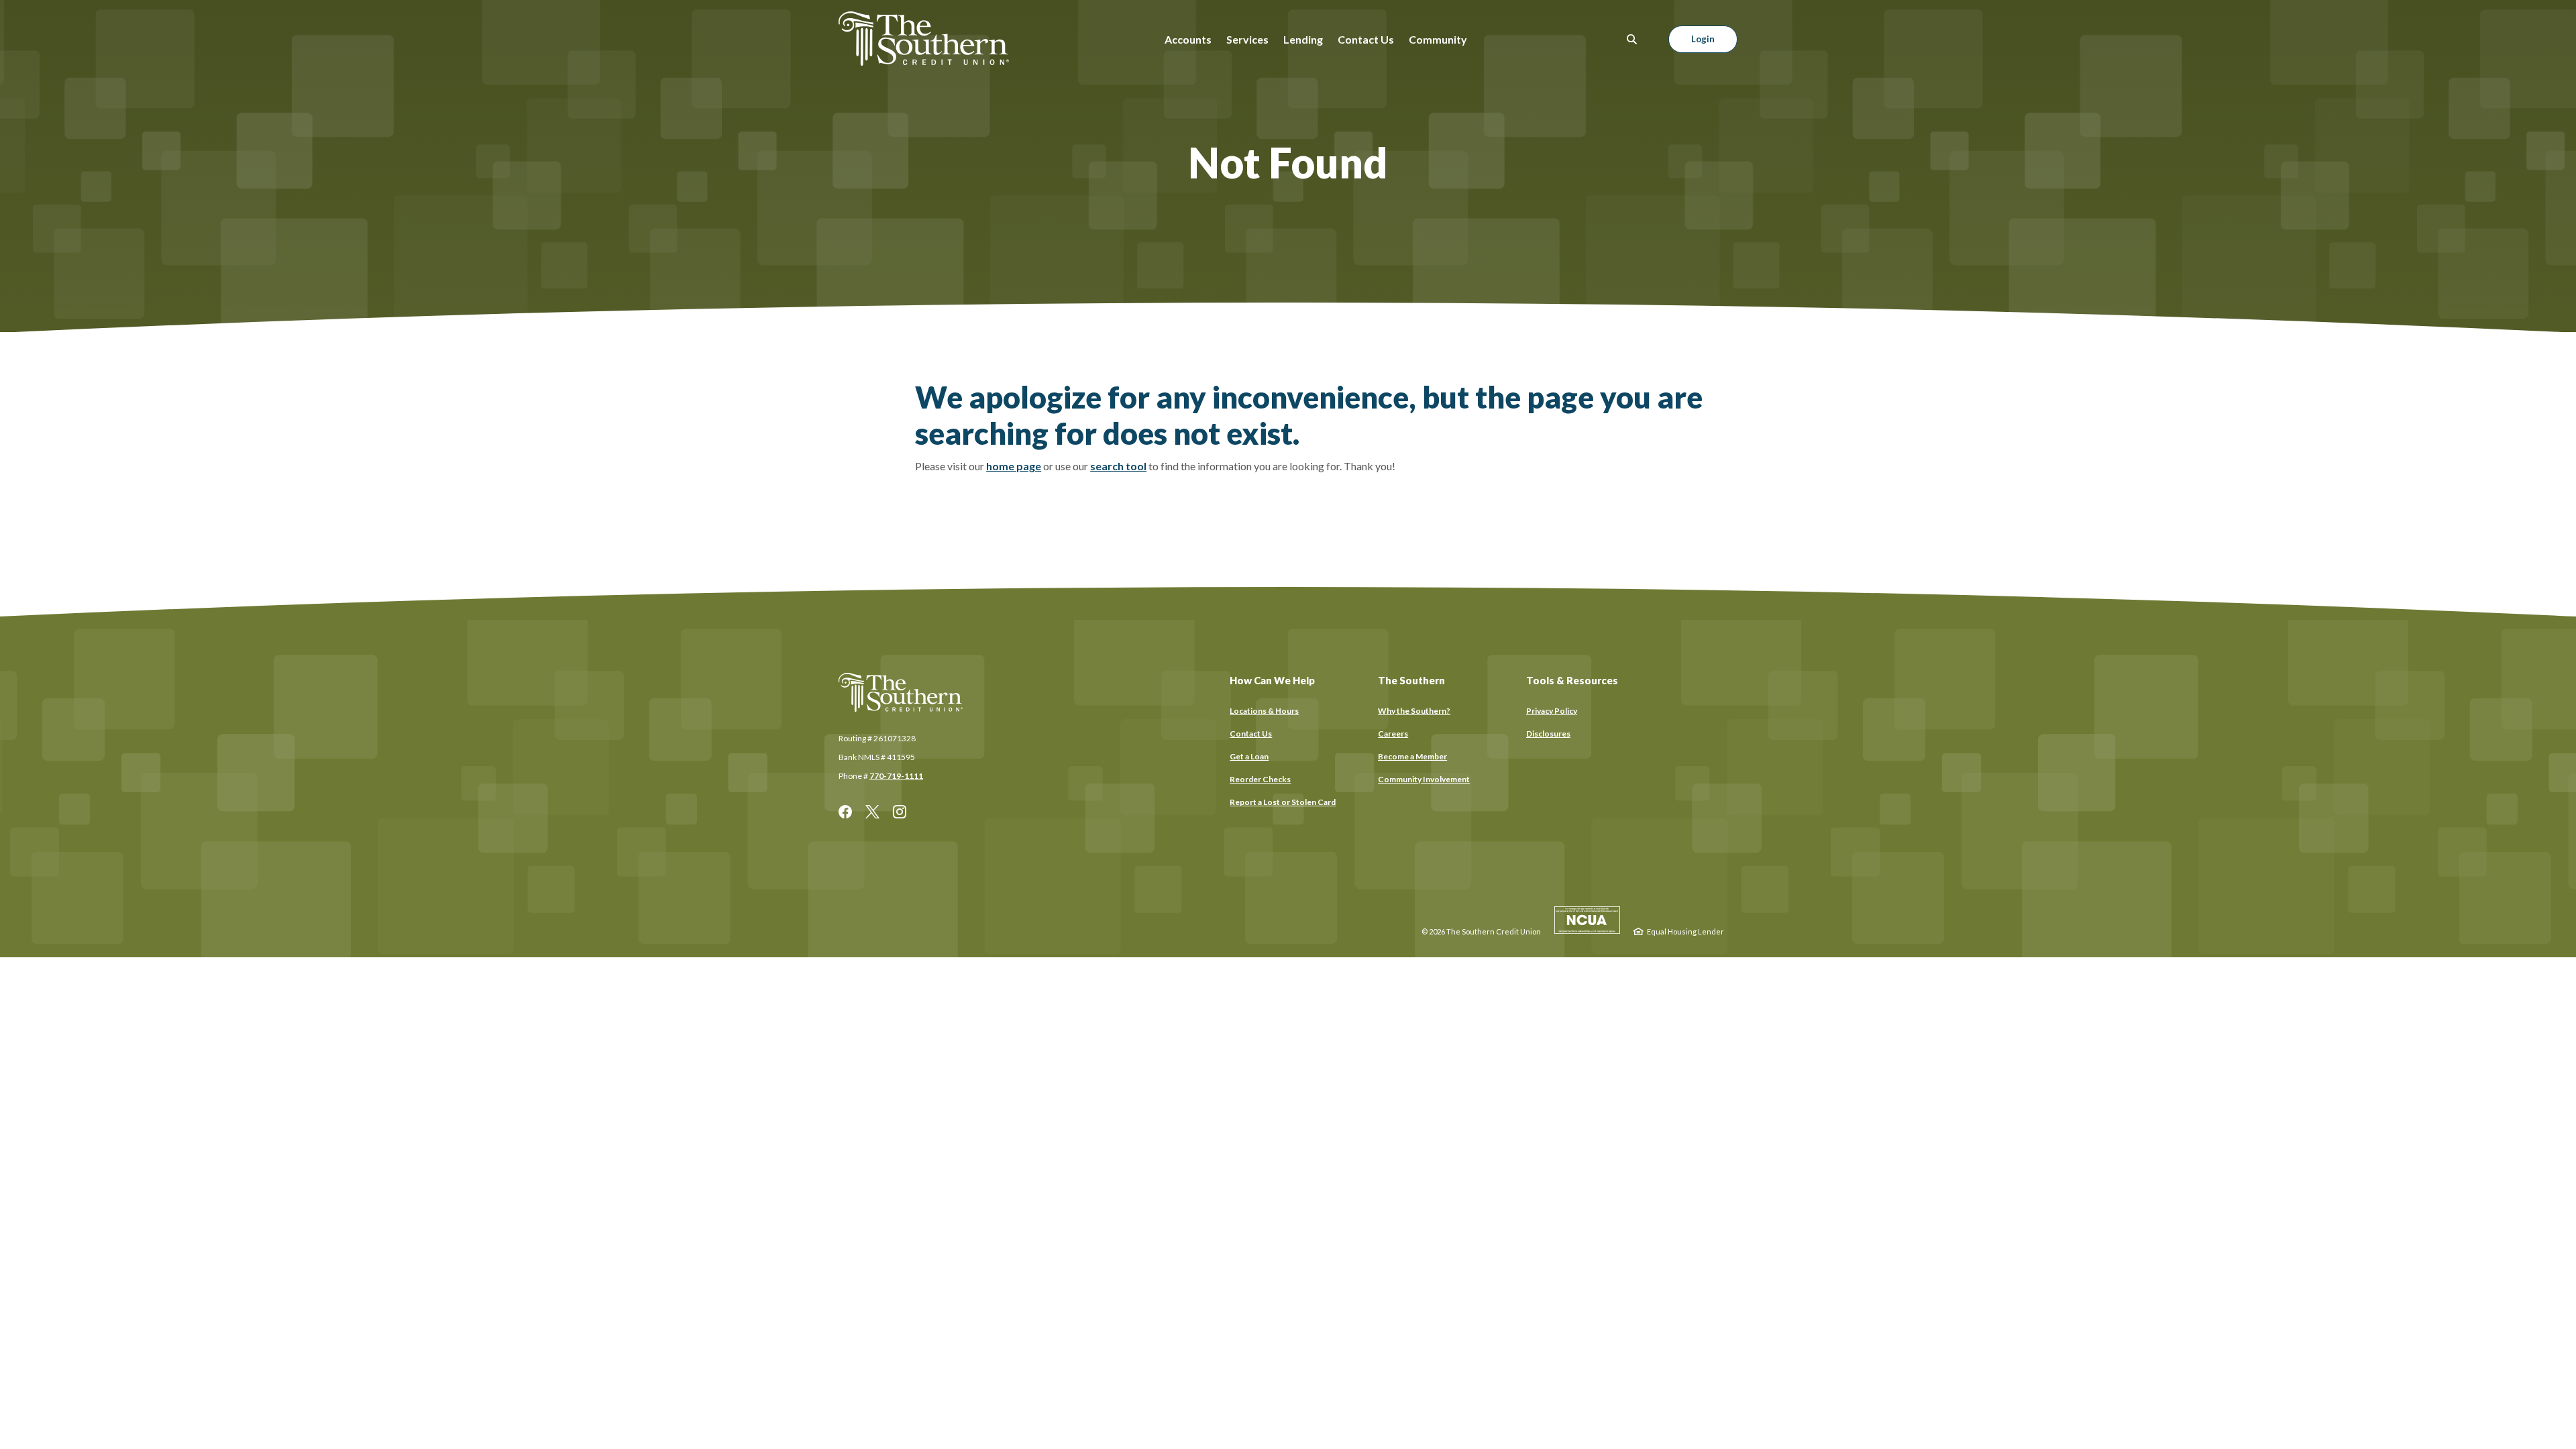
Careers (1393, 734)
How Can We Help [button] (1272, 680)
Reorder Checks (1260, 780)
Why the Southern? (1414, 711)
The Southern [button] (1411, 680)
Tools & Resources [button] (1572, 680)
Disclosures (1548, 734)
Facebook (845, 812)
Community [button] (1438, 39)
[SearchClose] (1632, 39)
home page (1014, 466)
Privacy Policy (1552, 711)
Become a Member (1412, 756)
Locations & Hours (1264, 711)
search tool (1118, 466)
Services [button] (1247, 39)
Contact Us (1251, 734)
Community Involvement (1424, 779)
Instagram (900, 812)
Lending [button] (1303, 39)
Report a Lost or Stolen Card (1283, 802)
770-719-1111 (896, 776)
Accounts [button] (1188, 39)
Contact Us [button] (1366, 39)
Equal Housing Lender (1685, 931)
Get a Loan (1249, 756)
